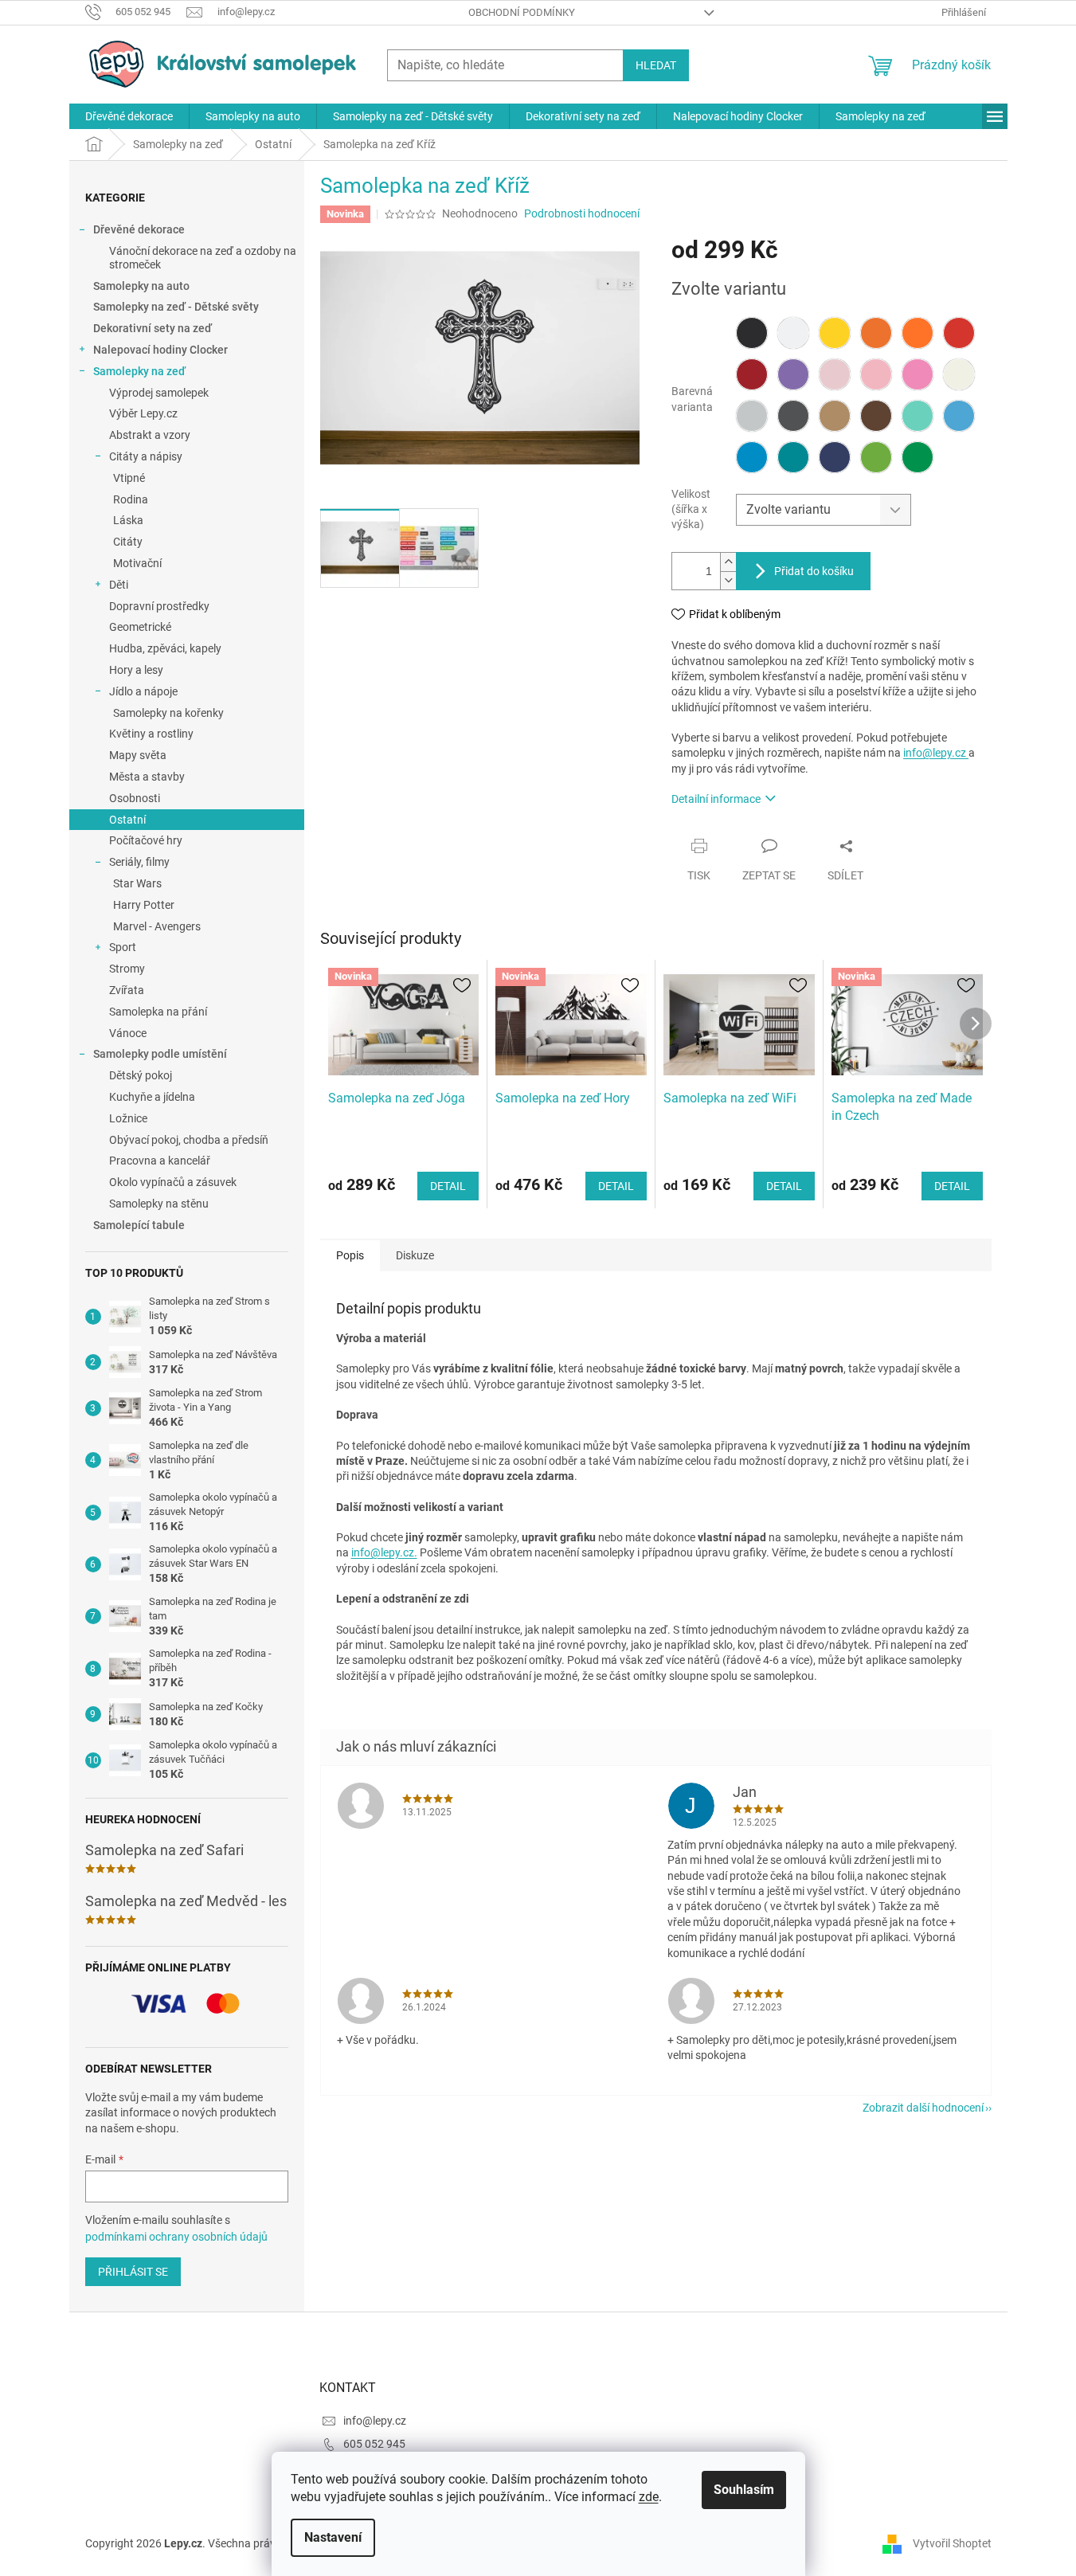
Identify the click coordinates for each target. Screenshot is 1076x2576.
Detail (448, 1186)
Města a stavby (147, 777)
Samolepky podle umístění (160, 1054)
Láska (128, 520)
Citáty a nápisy (146, 456)
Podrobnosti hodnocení (582, 213)
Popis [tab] (350, 1255)
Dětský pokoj (141, 1075)
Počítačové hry (146, 840)
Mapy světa (138, 755)
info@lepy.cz (936, 753)
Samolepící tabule (139, 1225)
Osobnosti (135, 798)
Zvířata (127, 990)
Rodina (131, 499)
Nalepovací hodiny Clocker (160, 350)
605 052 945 (374, 2444)
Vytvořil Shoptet (952, 2543)
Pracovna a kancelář (160, 1161)
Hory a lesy (136, 670)
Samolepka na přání (158, 1012)
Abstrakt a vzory (150, 435)
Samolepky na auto (141, 286)
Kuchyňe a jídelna (152, 1097)
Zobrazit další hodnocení (923, 2108)
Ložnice (128, 1118)
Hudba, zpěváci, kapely (165, 648)
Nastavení (333, 2537)
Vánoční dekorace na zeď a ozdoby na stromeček (203, 258)
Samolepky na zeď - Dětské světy (176, 307)
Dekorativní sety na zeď (153, 328)
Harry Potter (144, 905)
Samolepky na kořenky (168, 713)
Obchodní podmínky (522, 12)
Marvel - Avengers (157, 926)
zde (649, 2497)
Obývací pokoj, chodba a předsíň (189, 1140)
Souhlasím (744, 2490)
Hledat (656, 65)
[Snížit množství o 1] (728, 580)
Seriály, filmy (139, 862)
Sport (123, 947)
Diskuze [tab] (415, 1255)
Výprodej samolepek (159, 393)
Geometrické (140, 627)
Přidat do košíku (814, 571)
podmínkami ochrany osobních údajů (176, 2237)
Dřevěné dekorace (139, 229)
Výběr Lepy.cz (143, 413)
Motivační (137, 563)
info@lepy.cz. (384, 1552)
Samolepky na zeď (139, 371)
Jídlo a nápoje (143, 691)
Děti (119, 585)
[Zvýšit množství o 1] (728, 562)
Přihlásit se (133, 2272)
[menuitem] (129, 116)
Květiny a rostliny (151, 734)
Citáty (128, 542)
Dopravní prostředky (159, 606)
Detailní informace (716, 799)
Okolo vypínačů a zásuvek (173, 1182)
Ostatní (127, 820)
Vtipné (129, 478)
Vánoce (128, 1033)
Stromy (127, 969)
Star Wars (137, 883)
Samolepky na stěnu (159, 1204)
